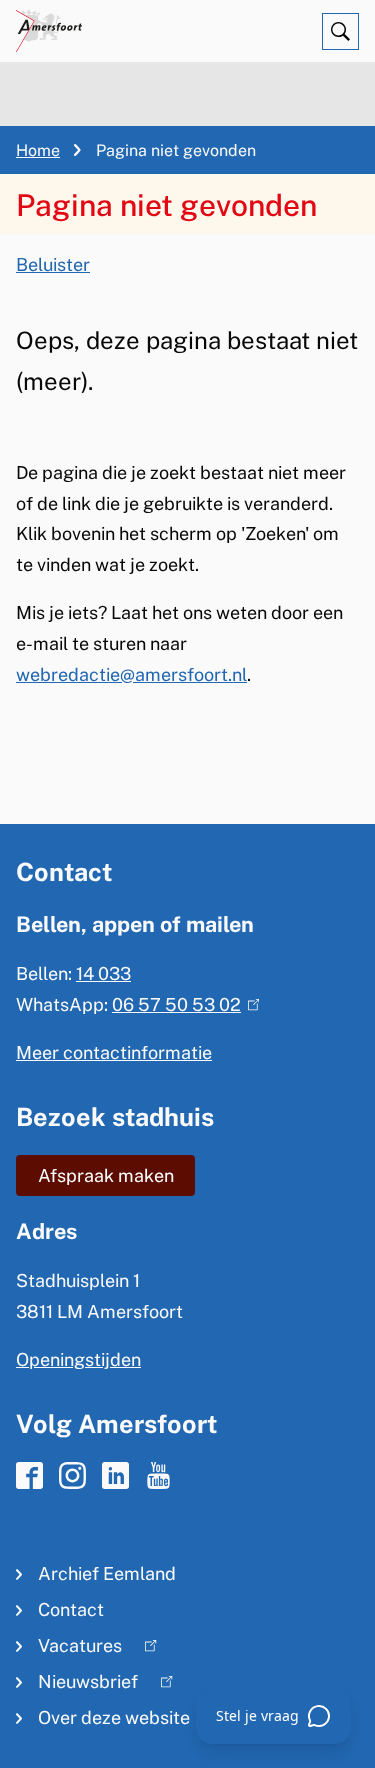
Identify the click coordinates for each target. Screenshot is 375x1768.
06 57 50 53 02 (181, 1004)
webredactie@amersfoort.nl (131, 674)
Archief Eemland (107, 1573)
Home (38, 150)
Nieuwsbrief (77, 1685)
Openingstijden (78, 1359)
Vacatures (69, 1649)
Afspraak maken (106, 1175)
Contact (71, 1609)
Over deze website (114, 1717)
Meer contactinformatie (114, 1052)
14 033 (103, 973)
